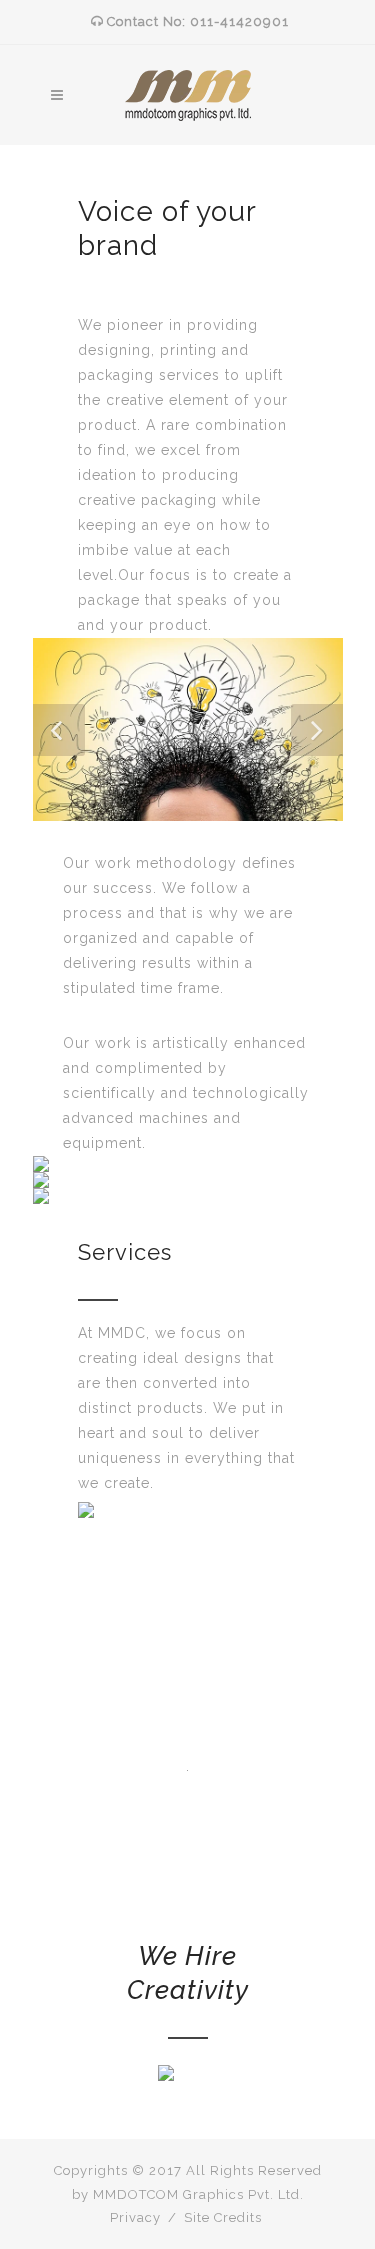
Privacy (135, 2217)
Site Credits (223, 2217)
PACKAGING (187, 1196)
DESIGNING (188, 1164)
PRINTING (187, 1180)
